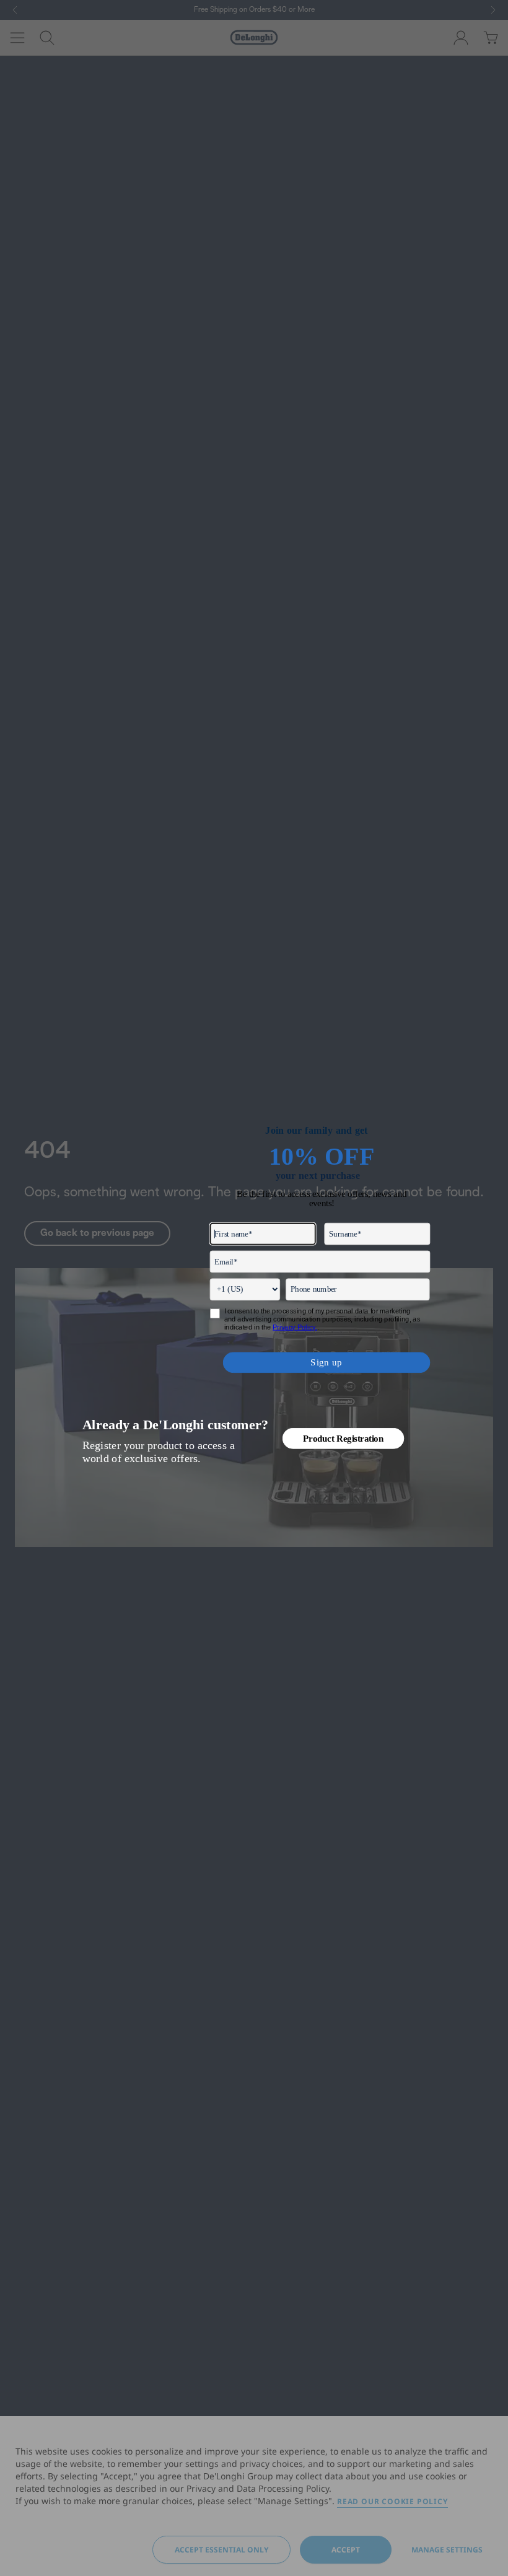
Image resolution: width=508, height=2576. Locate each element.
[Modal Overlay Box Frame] (254, 1288)
